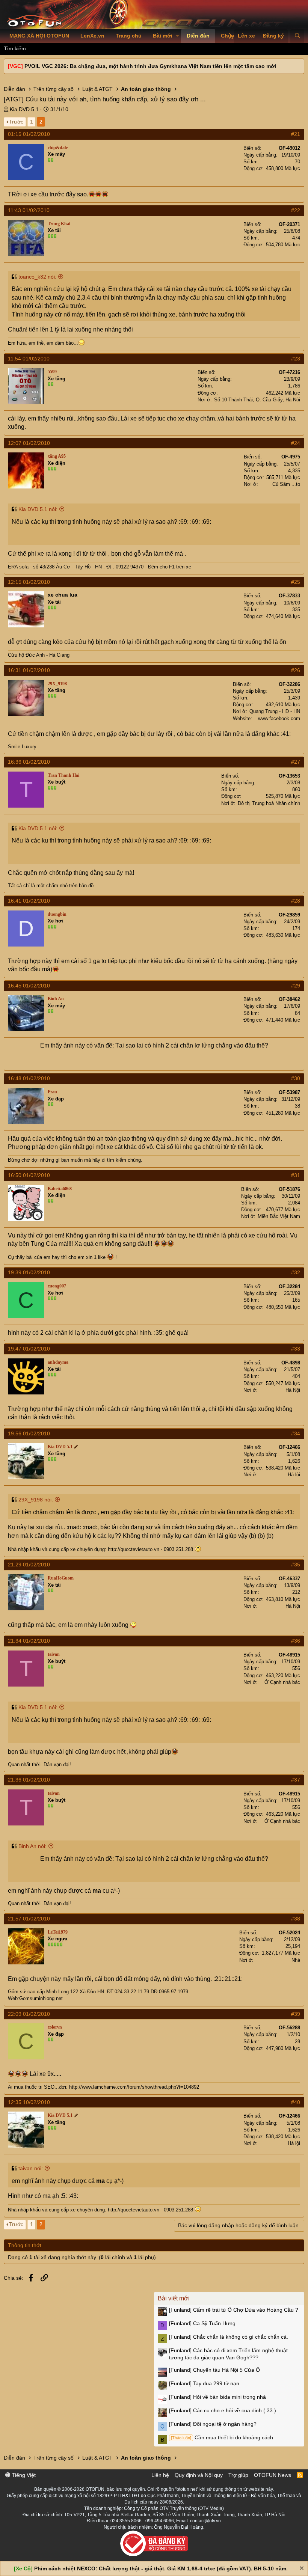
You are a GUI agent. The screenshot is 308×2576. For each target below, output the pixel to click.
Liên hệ (160, 2475)
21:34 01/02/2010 (29, 1641)
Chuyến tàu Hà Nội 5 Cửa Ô (214, 2370)
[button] (177, 36)
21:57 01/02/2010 (29, 1919)
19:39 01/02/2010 (29, 1272)
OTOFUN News (273, 2475)
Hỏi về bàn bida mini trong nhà (217, 2397)
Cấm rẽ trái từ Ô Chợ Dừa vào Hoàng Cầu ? (234, 2310)
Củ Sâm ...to (286, 484)
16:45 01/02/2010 (29, 986)
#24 (296, 443)
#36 (296, 1641)
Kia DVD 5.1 (24, 109)
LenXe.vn (92, 36)
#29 (296, 986)
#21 (296, 134)
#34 (296, 1433)
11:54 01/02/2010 (29, 359)
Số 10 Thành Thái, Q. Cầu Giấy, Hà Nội (257, 400)
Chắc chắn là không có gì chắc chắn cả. (229, 2337)
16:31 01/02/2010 (29, 670)
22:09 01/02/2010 (29, 2014)
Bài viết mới (174, 2298)
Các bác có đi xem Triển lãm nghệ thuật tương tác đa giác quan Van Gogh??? (228, 2354)
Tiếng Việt (23, 2475)
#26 (296, 670)
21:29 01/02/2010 (29, 1565)
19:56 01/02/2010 (29, 1433)
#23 (296, 359)
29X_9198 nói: (36, 1500)
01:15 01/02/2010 (29, 134)
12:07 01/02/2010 (29, 443)
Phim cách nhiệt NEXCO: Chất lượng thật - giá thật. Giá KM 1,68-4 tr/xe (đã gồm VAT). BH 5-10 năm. (161, 2568)
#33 (296, 1349)
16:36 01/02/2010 (29, 762)
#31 (296, 1175)
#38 (296, 1919)
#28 (296, 901)
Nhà (296, 1960)
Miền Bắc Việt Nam (279, 1216)
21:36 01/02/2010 (29, 1780)
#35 (296, 1565)
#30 (296, 1078)
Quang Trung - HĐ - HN (275, 711)
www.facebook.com (279, 718)
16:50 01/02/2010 (29, 1175)
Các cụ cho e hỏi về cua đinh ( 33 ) (223, 2410)
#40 (296, 2102)
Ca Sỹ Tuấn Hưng (202, 2323)
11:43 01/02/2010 (29, 210)
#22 (296, 210)
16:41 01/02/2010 (29, 901)
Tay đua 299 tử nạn (204, 2383)
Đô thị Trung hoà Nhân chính (269, 803)
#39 (296, 2014)
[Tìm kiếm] (297, 36)
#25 (296, 582)
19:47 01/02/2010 (29, 1349)
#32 (296, 1272)
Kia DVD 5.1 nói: (38, 509)
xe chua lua (63, 595)
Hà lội (294, 1475)
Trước (16, 122)
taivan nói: (31, 2168)
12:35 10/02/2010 (29, 2102)
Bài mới (163, 36)
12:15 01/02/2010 (29, 582)
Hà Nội (293, 1390)
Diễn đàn (198, 36)
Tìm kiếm (15, 48)
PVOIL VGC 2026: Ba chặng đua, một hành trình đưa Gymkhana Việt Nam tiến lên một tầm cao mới (150, 66)
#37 (296, 1780)
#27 (296, 762)
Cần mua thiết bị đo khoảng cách (222, 2437)
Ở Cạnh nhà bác (282, 1682)
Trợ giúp (238, 2475)
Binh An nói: (32, 1846)
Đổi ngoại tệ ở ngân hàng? (213, 2424)
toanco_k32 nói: (37, 277)
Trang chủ (129, 36)
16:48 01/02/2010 (29, 1078)
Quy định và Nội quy (199, 2475)
